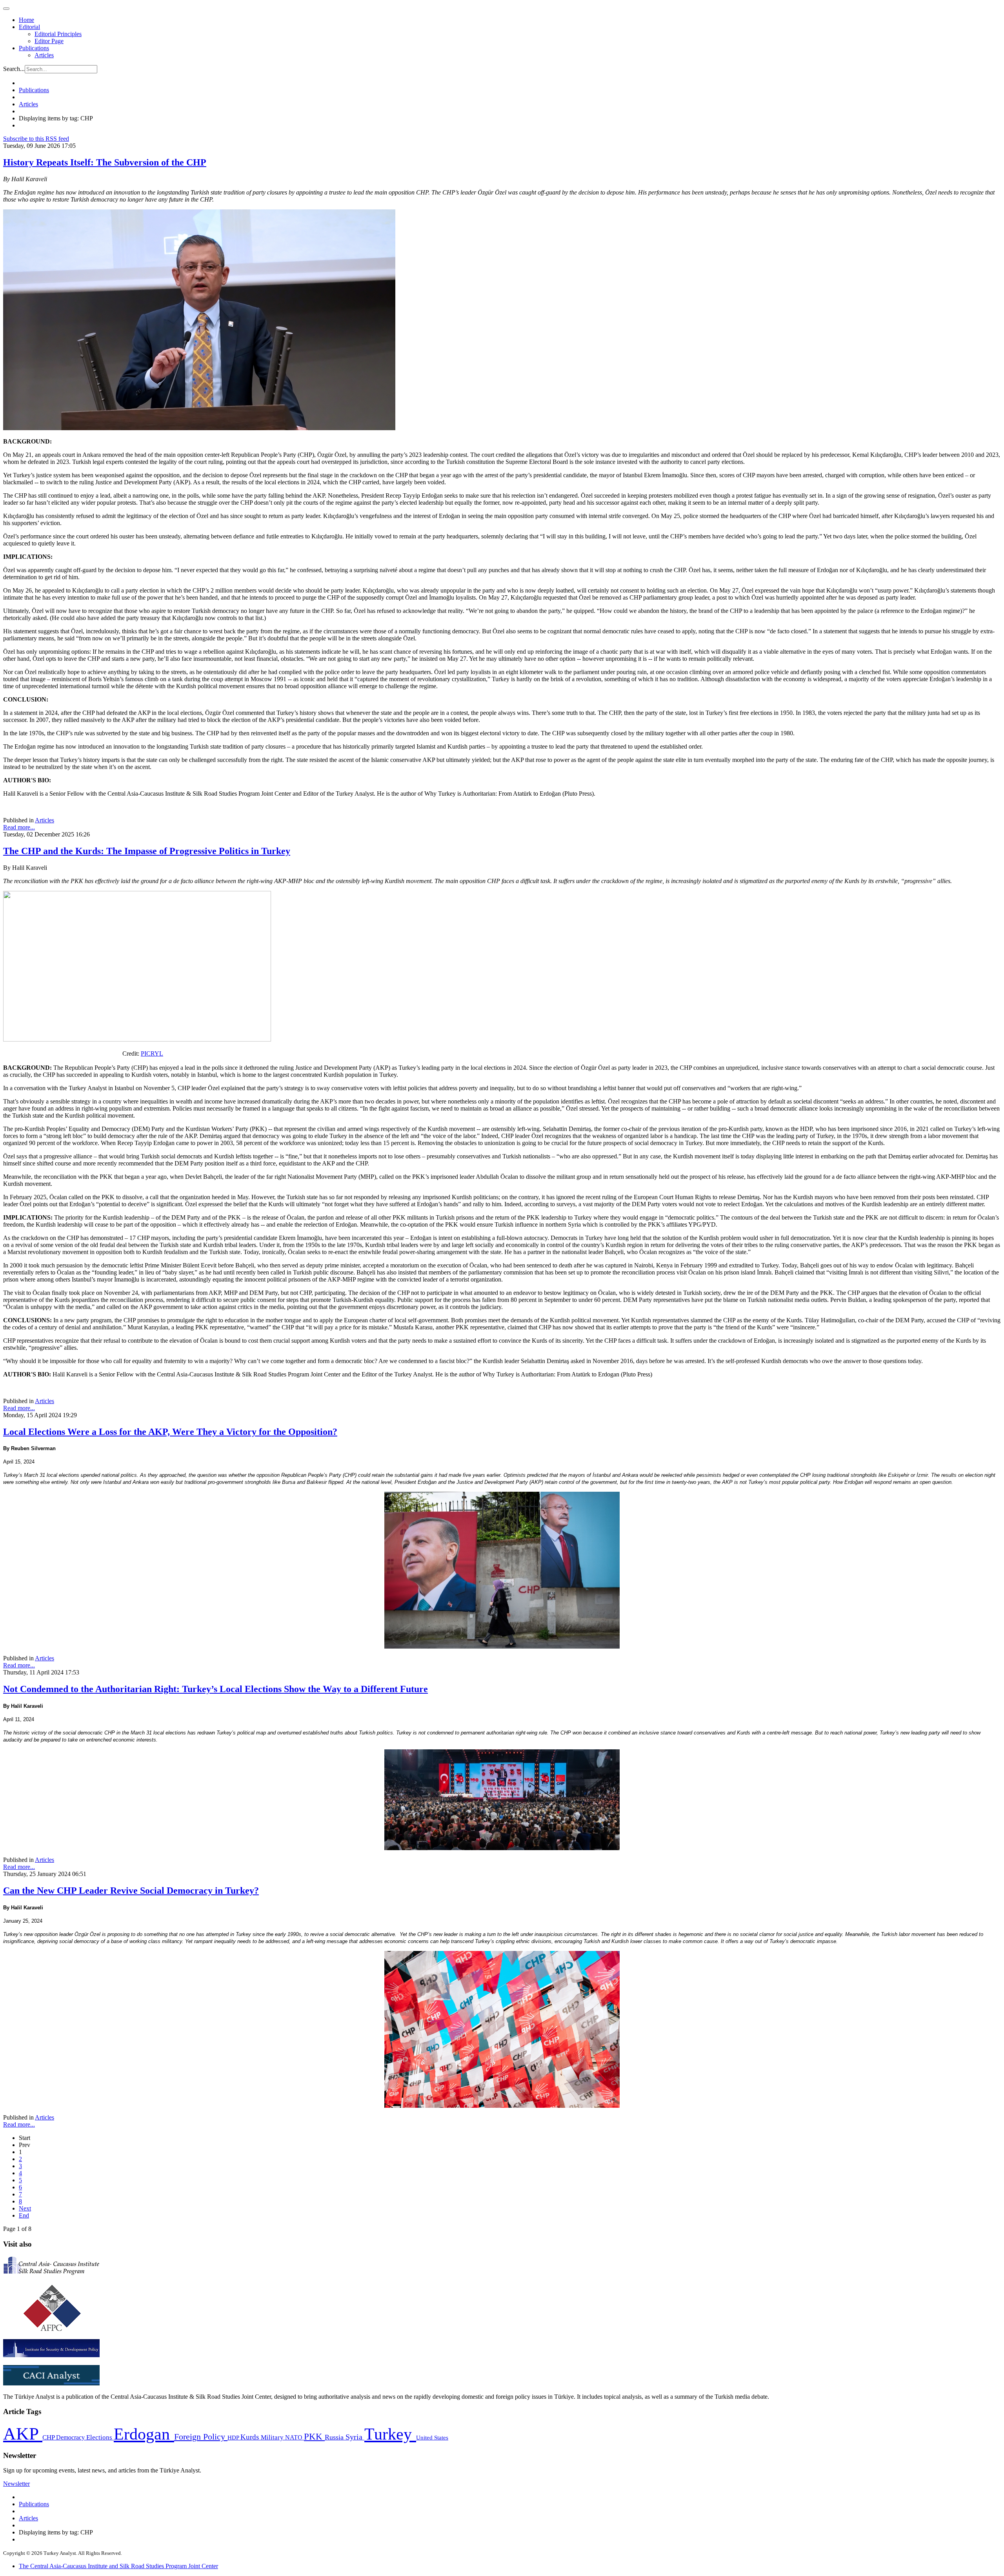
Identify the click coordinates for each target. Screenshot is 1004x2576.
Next (25, 2208)
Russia (335, 2437)
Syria (355, 2437)
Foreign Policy (201, 2437)
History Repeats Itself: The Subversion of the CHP (105, 162)
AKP (23, 2434)
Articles (44, 55)
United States (432, 2437)
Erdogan (144, 2434)
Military (273, 2437)
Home (26, 20)
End (24, 2215)
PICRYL (152, 1053)
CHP (49, 2437)
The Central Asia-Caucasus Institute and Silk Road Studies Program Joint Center (118, 2566)
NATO (295, 2437)
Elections (100, 2437)
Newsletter (16, 2484)
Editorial (29, 27)
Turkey (390, 2434)
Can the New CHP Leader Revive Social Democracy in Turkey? (131, 1891)
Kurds (251, 2437)
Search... (14, 69)
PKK (314, 2437)
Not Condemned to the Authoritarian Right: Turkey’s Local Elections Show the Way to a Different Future (216, 1689)
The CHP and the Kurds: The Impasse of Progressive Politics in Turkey (147, 851)
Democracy (71, 2437)
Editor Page (49, 41)
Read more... (19, 827)
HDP (234, 2437)
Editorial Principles (58, 34)
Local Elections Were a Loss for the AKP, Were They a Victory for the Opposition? (170, 1432)
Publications (34, 48)
